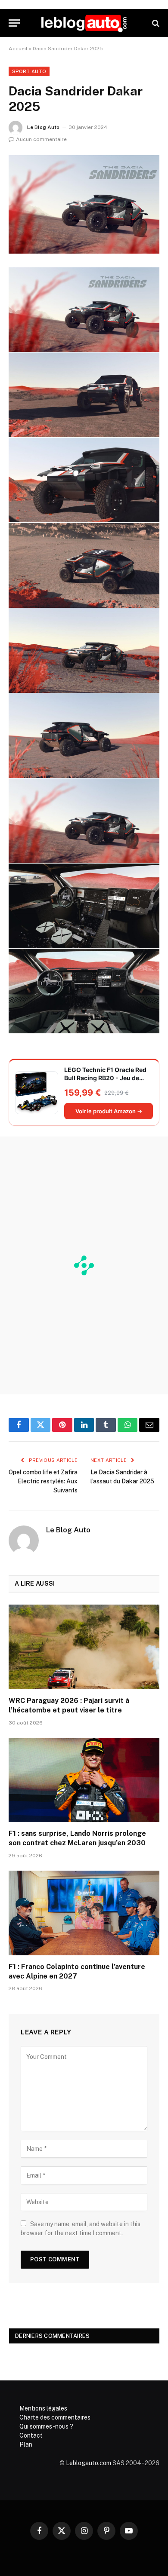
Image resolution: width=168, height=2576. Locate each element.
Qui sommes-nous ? (46, 2426)
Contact (31, 2435)
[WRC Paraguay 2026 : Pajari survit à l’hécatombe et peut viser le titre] (84, 1647)
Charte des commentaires (55, 2417)
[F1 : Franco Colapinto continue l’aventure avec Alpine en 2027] (84, 1913)
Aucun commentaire (41, 139)
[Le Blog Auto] (84, 23)
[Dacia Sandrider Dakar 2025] (84, 204)
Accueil (18, 49)
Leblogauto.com (89, 2463)
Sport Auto (29, 71)
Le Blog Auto (43, 127)
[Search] (155, 23)
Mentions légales (43, 2408)
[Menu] (14, 23)
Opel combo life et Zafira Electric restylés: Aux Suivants (43, 1481)
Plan (26, 2444)
